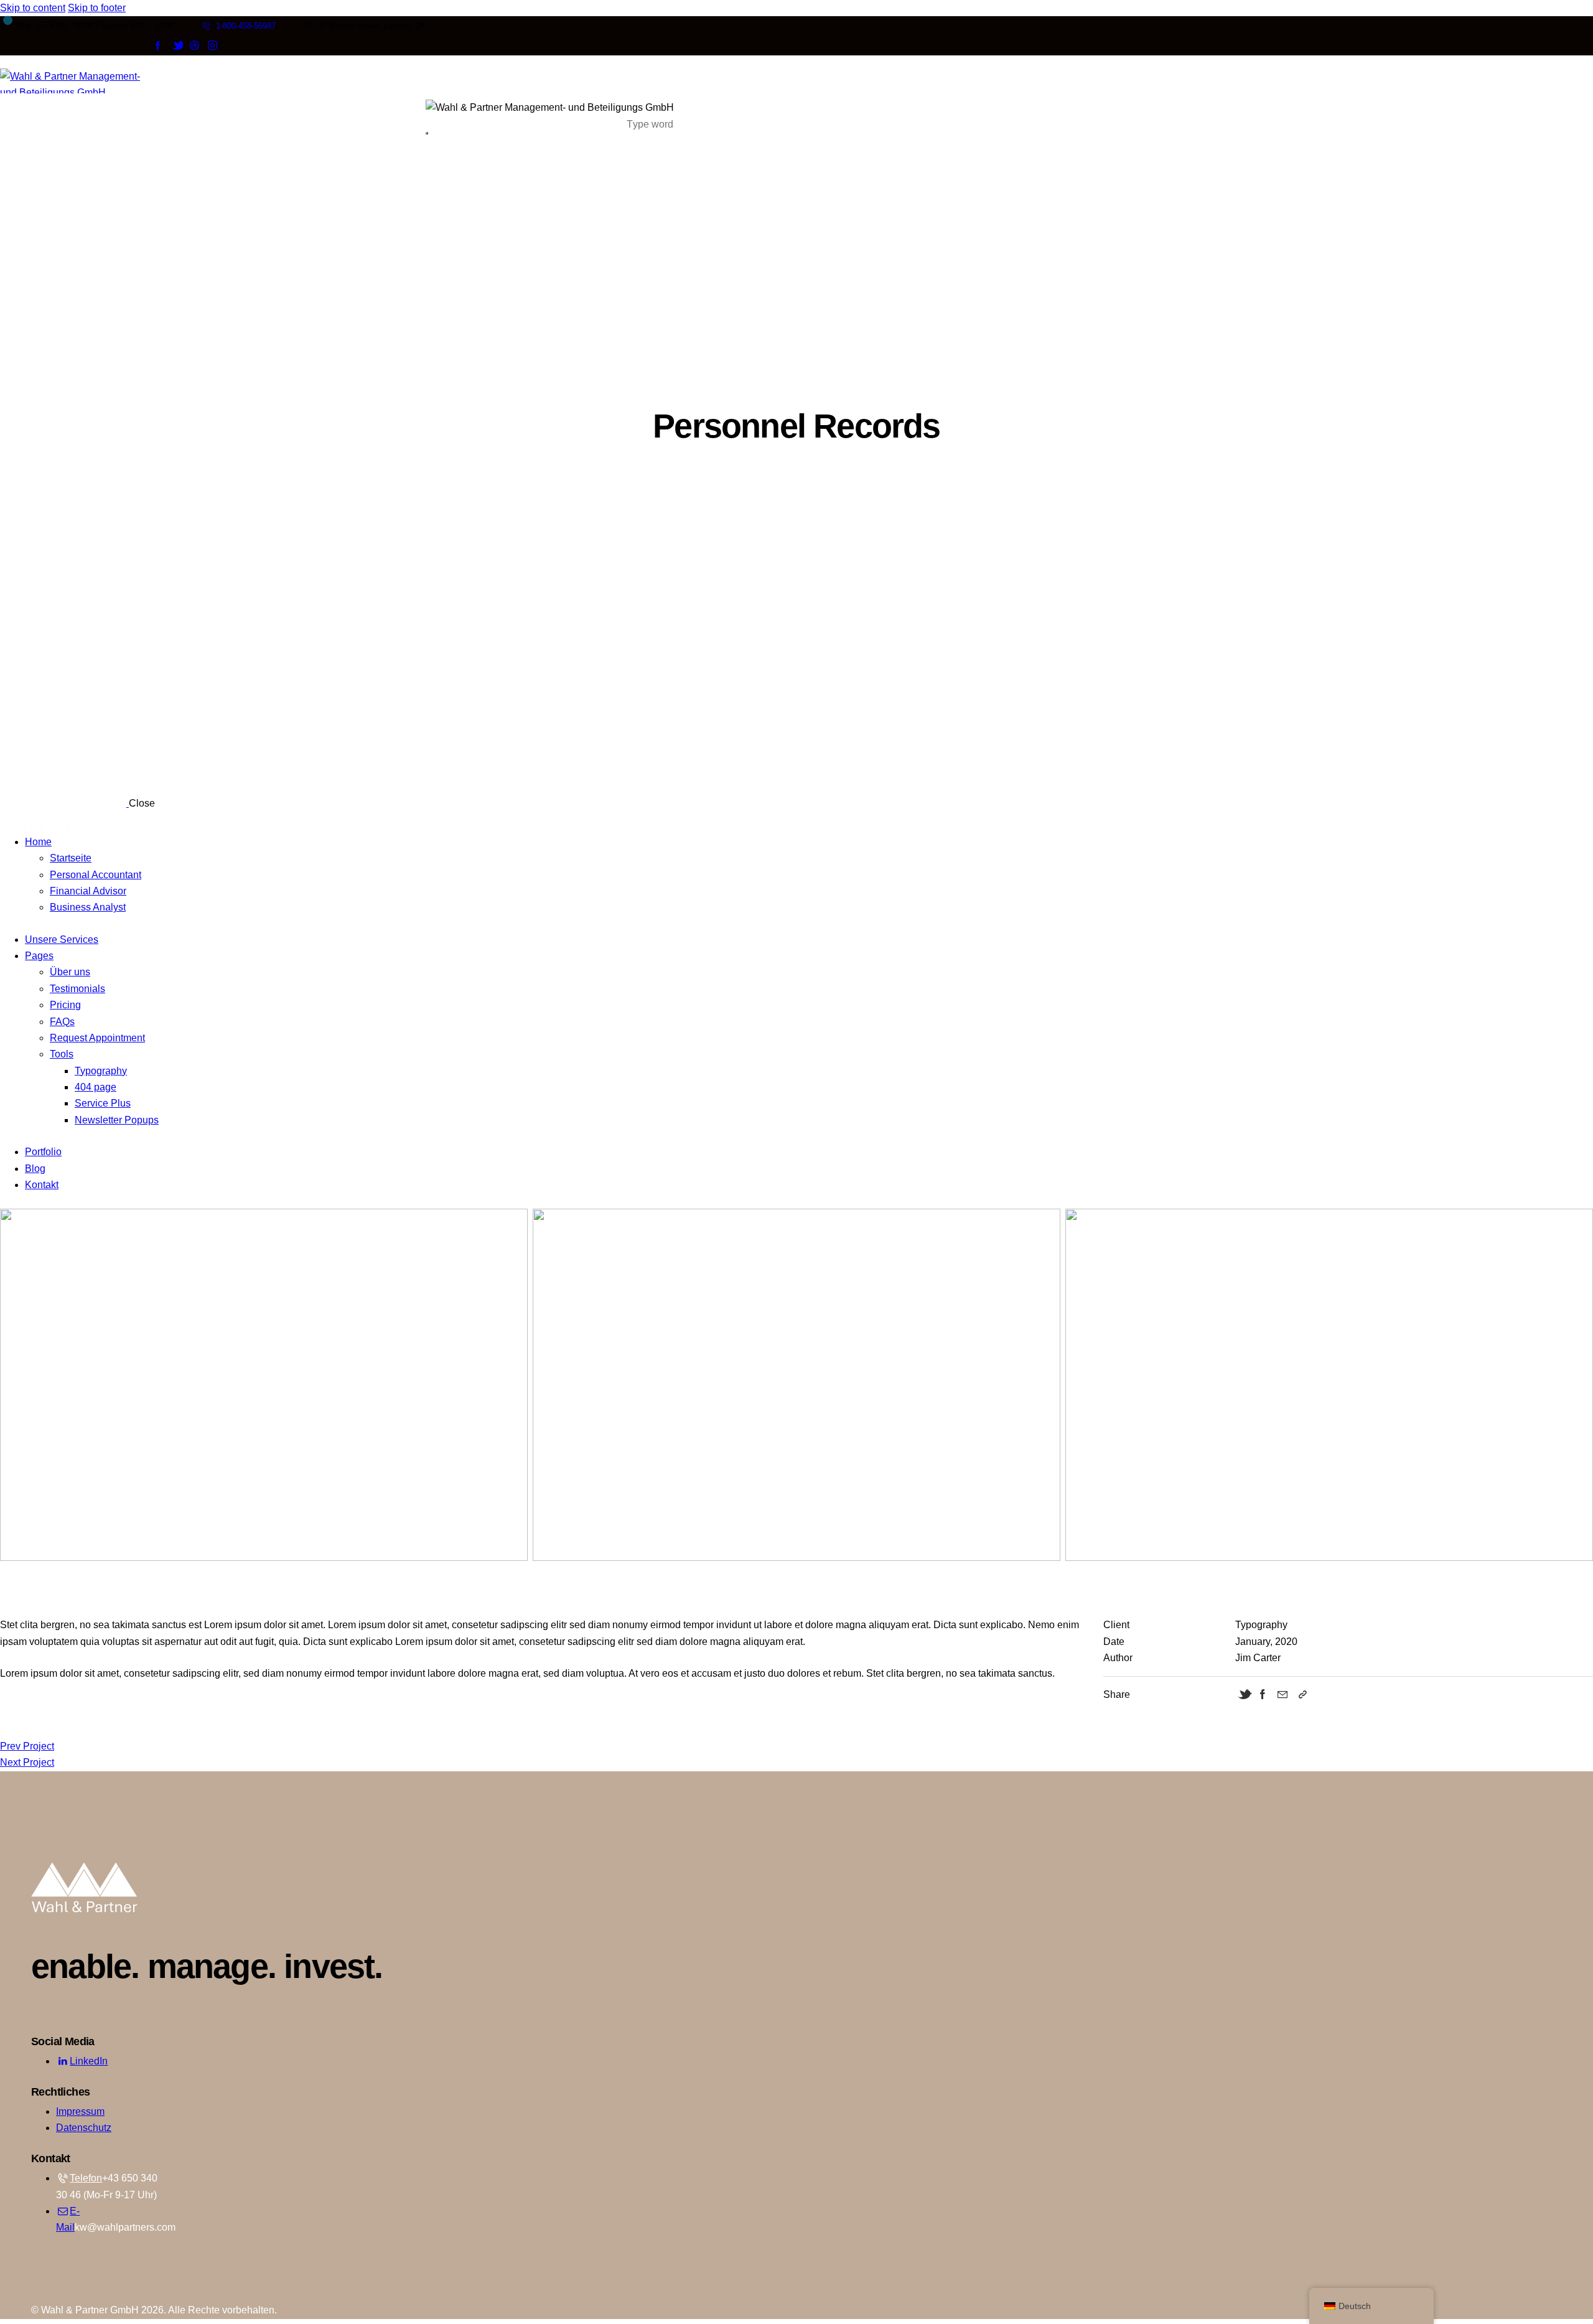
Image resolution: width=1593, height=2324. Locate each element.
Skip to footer (97, 8)
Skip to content (33, 8)
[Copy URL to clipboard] (1302, 1695)
